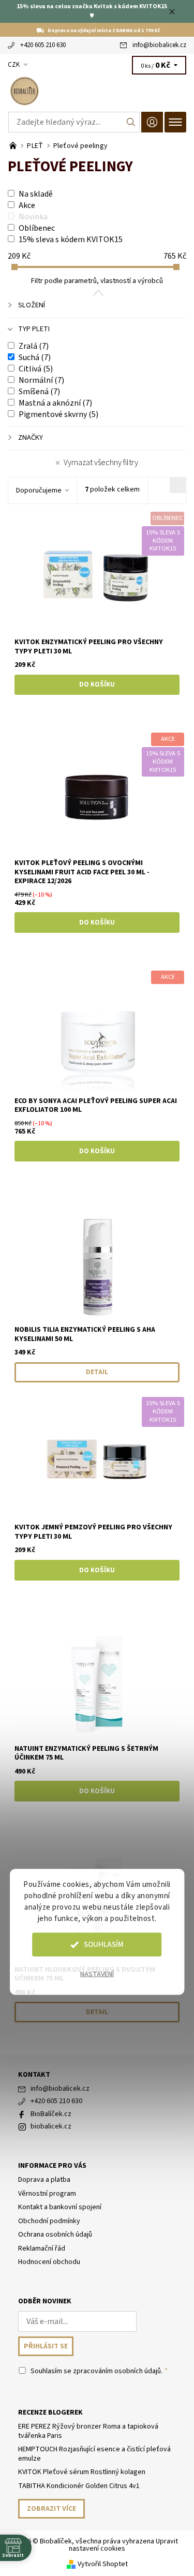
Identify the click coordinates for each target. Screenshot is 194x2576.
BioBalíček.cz (51, 2114)
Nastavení (97, 1974)
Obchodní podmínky (49, 2221)
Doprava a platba (44, 2180)
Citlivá (36, 369)
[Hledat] (131, 122)
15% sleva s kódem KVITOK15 (71, 240)
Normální (41, 380)
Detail (97, 1372)
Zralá (34, 346)
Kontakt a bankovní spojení (60, 2207)
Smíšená (39, 392)
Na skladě (36, 194)
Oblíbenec (37, 228)
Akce (27, 205)
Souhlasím (104, 1945)
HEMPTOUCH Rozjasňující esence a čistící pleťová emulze (94, 2454)
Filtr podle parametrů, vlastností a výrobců (97, 281)
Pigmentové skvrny (58, 414)
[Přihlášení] (152, 122)
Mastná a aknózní (55, 403)
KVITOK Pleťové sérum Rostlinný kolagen (82, 2472)
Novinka (33, 217)
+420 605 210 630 (43, 45)
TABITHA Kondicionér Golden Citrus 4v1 (79, 2486)
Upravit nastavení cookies (123, 2545)
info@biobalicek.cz (159, 45)
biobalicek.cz (51, 2126)
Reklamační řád (42, 2249)
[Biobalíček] (97, 91)
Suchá (35, 358)
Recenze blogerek (50, 2413)
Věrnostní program (47, 2194)
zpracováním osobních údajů (117, 2371)
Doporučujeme (39, 490)
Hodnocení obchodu (49, 2262)
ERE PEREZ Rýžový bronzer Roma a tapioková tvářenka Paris (88, 2431)
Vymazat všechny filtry (101, 463)
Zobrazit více (51, 2509)
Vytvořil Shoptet (103, 2564)
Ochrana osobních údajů (55, 2235)
